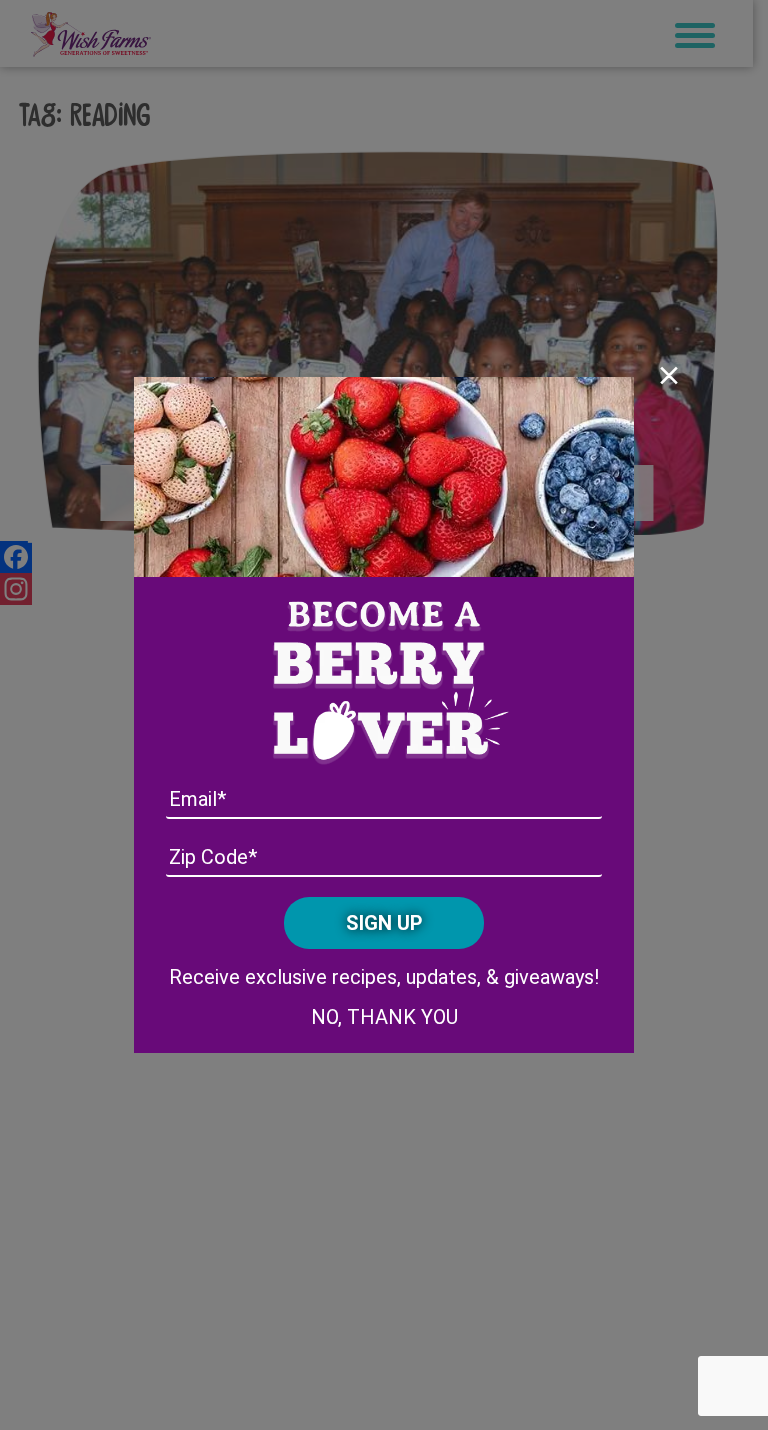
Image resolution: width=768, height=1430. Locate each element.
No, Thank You (384, 1017)
